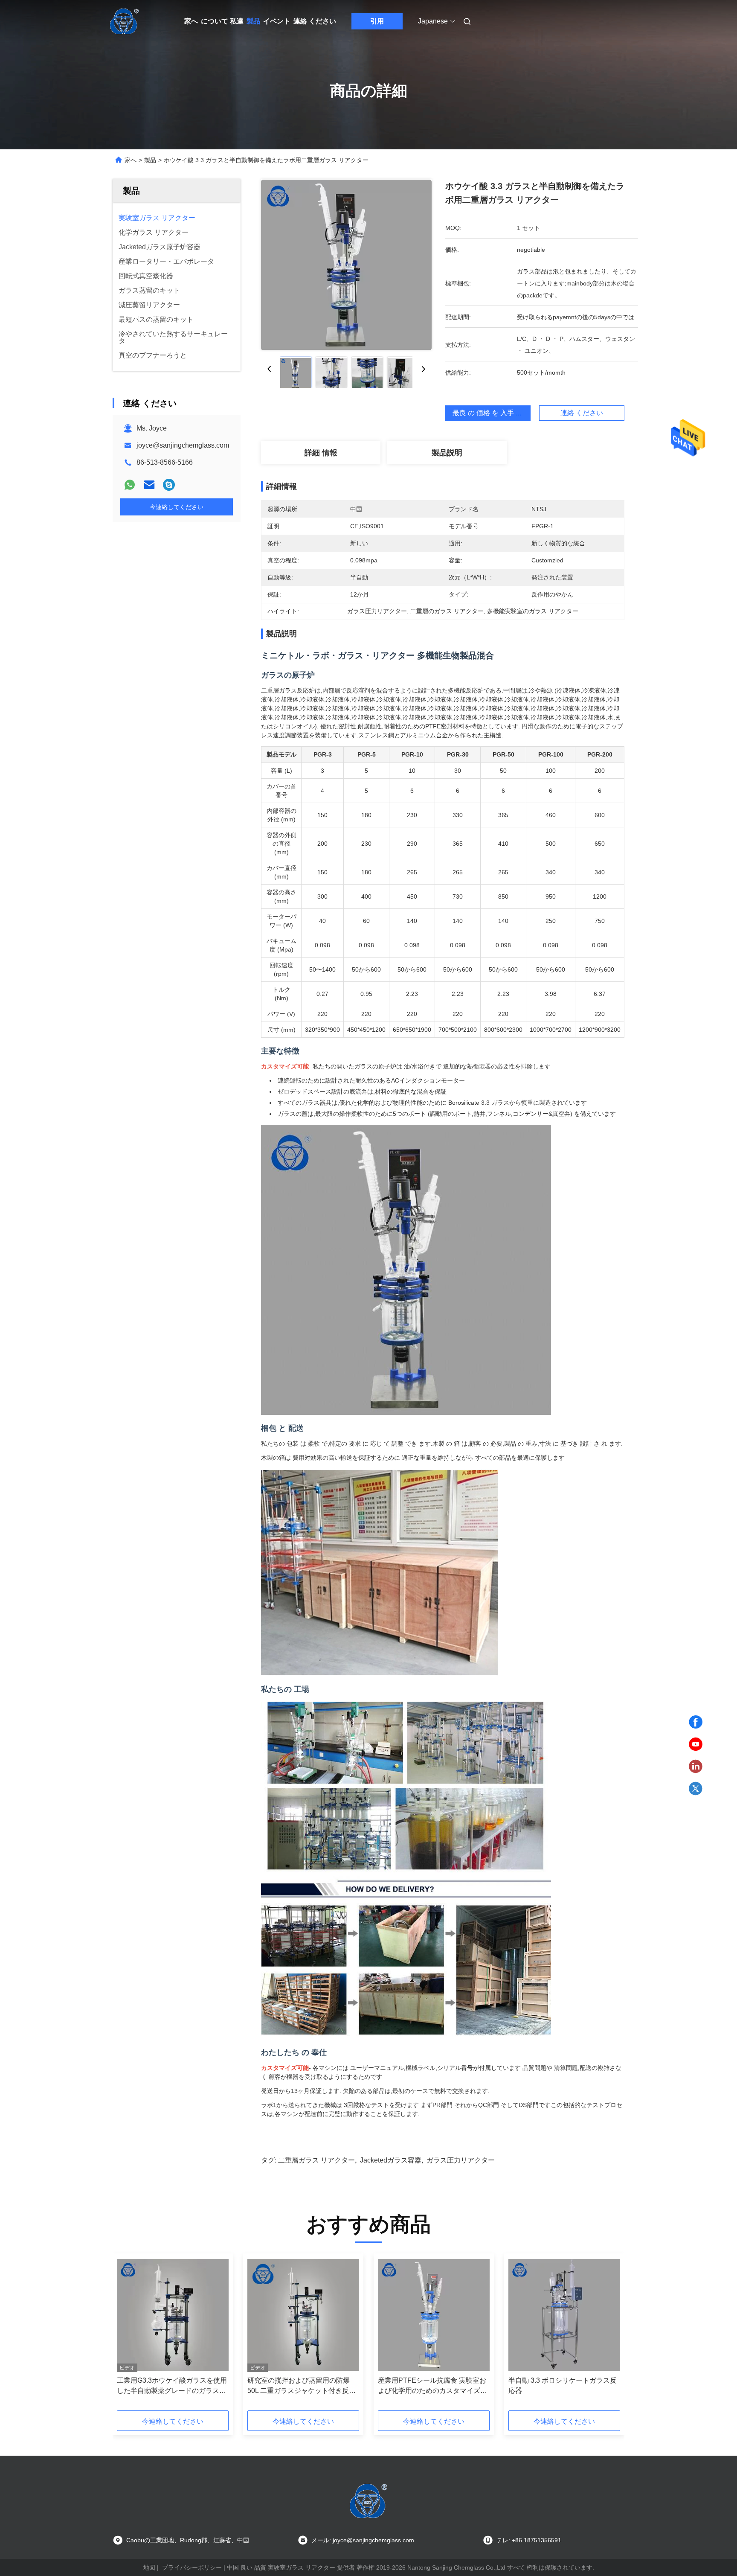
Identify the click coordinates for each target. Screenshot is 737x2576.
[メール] (149, 485)
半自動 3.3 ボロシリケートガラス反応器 (563, 2385)
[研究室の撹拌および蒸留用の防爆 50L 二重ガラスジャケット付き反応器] (303, 2315)
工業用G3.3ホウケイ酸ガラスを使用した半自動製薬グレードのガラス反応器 (172, 2386)
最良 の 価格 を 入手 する (491, 413)
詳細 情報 (321, 453)
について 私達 (222, 21)
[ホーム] (125, 21)
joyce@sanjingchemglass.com (183, 445)
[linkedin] (696, 1767)
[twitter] (696, 1789)
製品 (253, 21)
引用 (377, 21)
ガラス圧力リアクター (461, 2160)
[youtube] (696, 1744)
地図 (149, 2567)
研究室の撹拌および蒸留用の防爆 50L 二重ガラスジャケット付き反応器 (302, 2386)
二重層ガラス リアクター (316, 2160)
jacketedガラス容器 (391, 2160)
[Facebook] (696, 1722)
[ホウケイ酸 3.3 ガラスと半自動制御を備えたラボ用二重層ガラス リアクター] (346, 265)
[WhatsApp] (130, 485)
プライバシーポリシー (192, 2567)
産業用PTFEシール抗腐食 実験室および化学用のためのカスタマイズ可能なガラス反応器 (432, 2386)
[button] (128, 2335)
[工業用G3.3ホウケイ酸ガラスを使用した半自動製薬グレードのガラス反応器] (173, 2315)
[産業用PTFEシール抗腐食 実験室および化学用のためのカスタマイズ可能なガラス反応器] (434, 2315)
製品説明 (447, 453)
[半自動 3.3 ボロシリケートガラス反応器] (564, 2315)
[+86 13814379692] (169, 485)
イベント (277, 21)
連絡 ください (315, 21)
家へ (191, 21)
